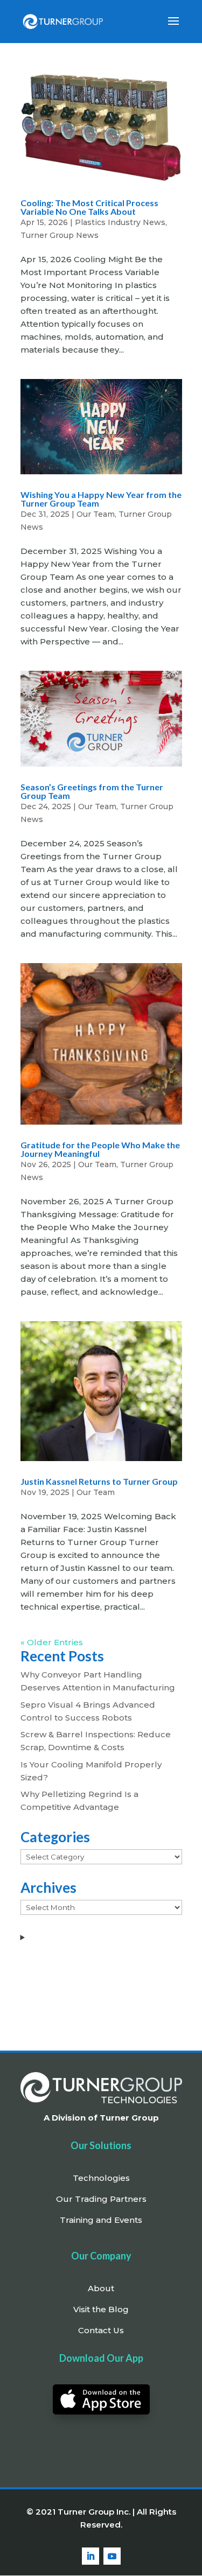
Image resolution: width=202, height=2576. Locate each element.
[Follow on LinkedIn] (90, 2556)
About (101, 2288)
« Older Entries (52, 1642)
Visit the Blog (101, 2309)
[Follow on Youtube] (112, 2556)
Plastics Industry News (120, 222)
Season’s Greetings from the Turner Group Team (92, 791)
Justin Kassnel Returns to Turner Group (99, 1481)
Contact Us (101, 2330)
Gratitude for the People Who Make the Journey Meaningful (100, 1149)
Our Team (96, 514)
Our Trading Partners (101, 2199)
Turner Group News (60, 235)
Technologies (101, 2178)
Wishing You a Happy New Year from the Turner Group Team (101, 499)
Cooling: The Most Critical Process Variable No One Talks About (89, 207)
